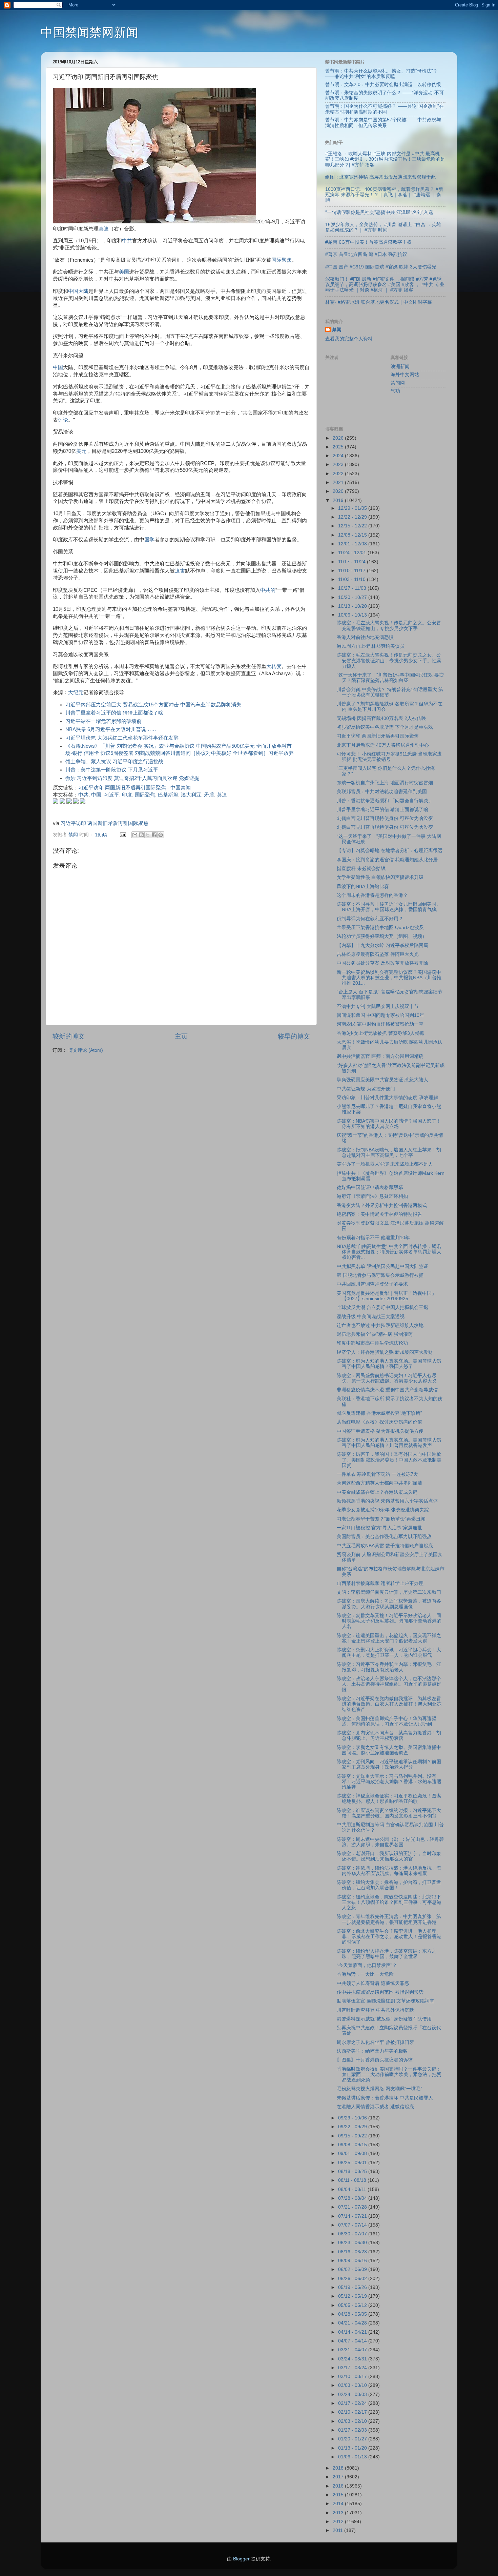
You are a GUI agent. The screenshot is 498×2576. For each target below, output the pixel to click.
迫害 (180, 571)
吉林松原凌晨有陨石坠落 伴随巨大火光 (378, 954)
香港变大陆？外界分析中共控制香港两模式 (382, 1205)
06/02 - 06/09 (353, 2269)
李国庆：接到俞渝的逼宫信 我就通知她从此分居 (387, 860)
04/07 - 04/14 (353, 2341)
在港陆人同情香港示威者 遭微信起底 (375, 2107)
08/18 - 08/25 (353, 2171)
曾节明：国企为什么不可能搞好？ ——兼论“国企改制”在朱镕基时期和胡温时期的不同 (385, 109)
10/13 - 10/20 (353, 606)
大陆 (83, 291)
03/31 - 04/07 (353, 2350)
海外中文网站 (405, 375)
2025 (339, 447)
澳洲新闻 (400, 367)
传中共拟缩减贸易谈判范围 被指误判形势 (380, 1992)
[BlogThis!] (141, 835)
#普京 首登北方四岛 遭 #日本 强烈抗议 (366, 254)
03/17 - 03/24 (353, 2368)
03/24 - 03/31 (353, 2359)
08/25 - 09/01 (353, 2163)
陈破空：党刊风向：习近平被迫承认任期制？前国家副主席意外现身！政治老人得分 (389, 1764)
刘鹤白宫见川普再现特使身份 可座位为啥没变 (385, 818)
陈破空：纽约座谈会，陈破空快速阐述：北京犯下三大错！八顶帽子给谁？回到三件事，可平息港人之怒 (389, 1902)
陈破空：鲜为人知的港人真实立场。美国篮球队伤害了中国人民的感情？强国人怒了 (389, 1364)
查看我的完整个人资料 (349, 339)
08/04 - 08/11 (353, 2189)
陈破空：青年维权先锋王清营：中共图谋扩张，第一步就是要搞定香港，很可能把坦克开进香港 (389, 1919)
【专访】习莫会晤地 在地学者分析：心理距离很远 (390, 851)
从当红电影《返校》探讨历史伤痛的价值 (379, 1422)
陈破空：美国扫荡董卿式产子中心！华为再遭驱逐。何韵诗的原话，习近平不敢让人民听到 (387, 1721)
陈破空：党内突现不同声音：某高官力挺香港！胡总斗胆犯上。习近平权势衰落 (389, 1736)
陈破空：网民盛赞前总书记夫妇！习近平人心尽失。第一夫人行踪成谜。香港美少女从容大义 (387, 1378)
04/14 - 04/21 (353, 2332)
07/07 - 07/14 (353, 2225)
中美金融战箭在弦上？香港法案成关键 (377, 1492)
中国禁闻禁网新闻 (89, 32)
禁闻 (337, 330)
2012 (339, 2522)
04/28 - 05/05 (353, 2314)
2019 (339, 500)
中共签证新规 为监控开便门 (366, 1089)
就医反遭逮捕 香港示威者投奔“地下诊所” (379, 1413)
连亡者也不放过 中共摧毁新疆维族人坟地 (380, 1325)
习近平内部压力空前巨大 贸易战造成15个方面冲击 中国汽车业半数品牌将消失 (153, 705)
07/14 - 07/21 (353, 2216)
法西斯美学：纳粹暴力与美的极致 (372, 2051)
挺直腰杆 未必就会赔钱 (361, 869)
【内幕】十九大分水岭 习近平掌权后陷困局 (382, 945)
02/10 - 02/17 (353, 2412)
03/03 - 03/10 (353, 2385)
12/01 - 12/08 (353, 544)
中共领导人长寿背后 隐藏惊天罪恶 (373, 1983)
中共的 (268, 590)
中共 (127, 241)
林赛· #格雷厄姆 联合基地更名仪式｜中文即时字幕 (379, 302)
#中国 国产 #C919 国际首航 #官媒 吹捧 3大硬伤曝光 (381, 267)
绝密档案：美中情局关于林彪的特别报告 (379, 1214)
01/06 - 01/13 (353, 2457)
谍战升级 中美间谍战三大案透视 (371, 1317)
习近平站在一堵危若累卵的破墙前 (103, 721)
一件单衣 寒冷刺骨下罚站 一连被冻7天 (377, 1474)
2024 (339, 456)
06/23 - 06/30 (353, 2243)
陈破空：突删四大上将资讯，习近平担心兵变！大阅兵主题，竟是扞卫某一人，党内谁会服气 (389, 1653)
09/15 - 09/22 (353, 2136)
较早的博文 (294, 1036)
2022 (339, 474)
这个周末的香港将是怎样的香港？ (372, 895)
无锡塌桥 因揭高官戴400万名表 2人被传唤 (381, 718)
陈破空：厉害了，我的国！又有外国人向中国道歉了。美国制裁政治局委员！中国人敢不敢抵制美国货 (389, 1460)
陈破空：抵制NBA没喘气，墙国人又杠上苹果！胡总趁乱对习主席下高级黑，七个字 (389, 1153)
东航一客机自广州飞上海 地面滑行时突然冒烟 (385, 783)
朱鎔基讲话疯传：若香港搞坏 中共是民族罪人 (385, 2098)
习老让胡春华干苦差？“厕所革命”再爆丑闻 (381, 1519)
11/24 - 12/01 (353, 553)
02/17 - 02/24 (353, 2403)
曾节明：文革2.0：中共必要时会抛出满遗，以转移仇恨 (383, 85)
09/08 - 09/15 (353, 2145)
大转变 (274, 666)
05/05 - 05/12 (353, 2305)
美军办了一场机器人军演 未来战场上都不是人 (385, 1164)
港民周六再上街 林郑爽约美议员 (371, 646)
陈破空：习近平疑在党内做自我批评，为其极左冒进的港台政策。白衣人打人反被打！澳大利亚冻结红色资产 (389, 1704)
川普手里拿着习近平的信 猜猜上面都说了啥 (114, 713)
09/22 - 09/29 (353, 2127)
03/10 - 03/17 (353, 2377)
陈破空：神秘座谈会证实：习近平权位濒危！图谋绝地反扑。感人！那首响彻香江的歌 (389, 1799)
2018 (339, 2468)
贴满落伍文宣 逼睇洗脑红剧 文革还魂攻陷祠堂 (386, 2001)
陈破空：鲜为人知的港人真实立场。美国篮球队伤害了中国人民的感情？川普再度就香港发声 (389, 1443)
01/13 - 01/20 (353, 2448)
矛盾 (209, 795)
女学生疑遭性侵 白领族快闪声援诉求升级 (380, 877)
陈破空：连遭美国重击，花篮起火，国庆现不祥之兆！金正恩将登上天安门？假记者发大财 (389, 1638)
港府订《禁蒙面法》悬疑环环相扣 (372, 1196)
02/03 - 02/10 (353, 2421)
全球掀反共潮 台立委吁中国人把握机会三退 (382, 1307)
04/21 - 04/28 (353, 2323)
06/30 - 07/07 (353, 2234)
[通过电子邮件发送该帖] (122, 835)
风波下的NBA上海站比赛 (363, 887)
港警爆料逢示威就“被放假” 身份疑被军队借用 (384, 2019)
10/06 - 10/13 (353, 615)
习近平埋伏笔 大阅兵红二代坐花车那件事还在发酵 (122, 738)
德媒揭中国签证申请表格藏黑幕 (370, 1188)
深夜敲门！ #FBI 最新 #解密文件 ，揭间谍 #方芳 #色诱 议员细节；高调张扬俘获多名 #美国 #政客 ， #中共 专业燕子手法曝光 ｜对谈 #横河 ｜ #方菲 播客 (385, 285)
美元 (81, 451)
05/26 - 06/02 (353, 2279)
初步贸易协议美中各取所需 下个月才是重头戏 (385, 727)
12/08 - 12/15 (353, 535)
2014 (339, 2504)
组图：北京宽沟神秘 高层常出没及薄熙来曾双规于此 (380, 177)
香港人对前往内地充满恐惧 (365, 637)
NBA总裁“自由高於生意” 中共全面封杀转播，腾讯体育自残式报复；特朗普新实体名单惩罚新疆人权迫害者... (389, 1252)
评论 (63, 420)
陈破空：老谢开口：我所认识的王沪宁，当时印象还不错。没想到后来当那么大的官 (389, 1856)
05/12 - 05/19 (353, 2296)
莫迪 (104, 229)
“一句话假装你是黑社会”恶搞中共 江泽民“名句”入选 (379, 212)
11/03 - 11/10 (352, 579)
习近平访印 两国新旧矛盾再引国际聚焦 (122, 788)
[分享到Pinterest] (161, 835)
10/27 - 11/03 (353, 588)
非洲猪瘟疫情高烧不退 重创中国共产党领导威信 (387, 1390)
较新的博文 (69, 1036)
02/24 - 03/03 (353, 2394)
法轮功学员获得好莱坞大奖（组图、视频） (382, 936)
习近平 (112, 795)
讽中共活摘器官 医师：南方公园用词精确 (380, 1056)
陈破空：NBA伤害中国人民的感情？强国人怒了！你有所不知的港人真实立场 (389, 1124)
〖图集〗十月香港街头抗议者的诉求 (375, 2060)
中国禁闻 (181, 788)
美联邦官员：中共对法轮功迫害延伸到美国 (382, 792)
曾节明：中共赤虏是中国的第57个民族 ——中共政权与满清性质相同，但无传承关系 (383, 123)
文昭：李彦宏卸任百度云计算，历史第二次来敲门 (389, 1592)
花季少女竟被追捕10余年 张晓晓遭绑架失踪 (383, 1510)
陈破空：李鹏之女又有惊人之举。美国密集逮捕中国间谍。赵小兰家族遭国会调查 (389, 1750)
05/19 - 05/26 (353, 2287)
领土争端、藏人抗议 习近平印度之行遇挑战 (114, 762)
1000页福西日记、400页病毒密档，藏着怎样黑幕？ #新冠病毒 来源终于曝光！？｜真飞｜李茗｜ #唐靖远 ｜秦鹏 (384, 195)
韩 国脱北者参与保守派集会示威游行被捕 (380, 1275)
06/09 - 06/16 (353, 2261)
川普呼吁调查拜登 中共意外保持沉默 (375, 2010)
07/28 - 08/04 (353, 2198)
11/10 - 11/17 (352, 571)
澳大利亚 (191, 795)
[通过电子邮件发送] (135, 835)
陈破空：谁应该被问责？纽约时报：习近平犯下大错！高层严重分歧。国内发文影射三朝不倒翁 (389, 1813)
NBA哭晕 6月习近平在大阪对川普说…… (111, 729)
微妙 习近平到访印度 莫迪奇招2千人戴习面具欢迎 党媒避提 (132, 778)
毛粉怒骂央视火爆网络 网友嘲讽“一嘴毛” (379, 2089)
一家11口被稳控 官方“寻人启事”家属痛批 (379, 1528)
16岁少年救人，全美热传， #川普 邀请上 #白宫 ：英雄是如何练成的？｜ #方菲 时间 (383, 227)
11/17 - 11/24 (352, 562)
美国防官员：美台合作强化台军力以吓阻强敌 (384, 1537)
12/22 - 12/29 (353, 517)
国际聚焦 (282, 260)
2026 (339, 438)
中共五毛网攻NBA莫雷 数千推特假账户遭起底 (385, 1546)
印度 (127, 795)
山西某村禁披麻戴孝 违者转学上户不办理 (380, 1583)
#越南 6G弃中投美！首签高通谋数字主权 (368, 242)
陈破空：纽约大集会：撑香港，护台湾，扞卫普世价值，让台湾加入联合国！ (389, 1885)
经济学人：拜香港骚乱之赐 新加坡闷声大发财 (385, 1352)
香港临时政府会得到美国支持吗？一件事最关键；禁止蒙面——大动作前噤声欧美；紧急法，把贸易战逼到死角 (389, 2075)
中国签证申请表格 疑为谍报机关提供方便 (380, 1431)
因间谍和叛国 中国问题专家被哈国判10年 (380, 1015)
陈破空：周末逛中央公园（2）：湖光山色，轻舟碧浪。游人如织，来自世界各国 (390, 1842)
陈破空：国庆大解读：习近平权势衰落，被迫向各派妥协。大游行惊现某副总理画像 (389, 1604)
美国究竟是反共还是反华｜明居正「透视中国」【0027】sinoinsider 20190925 (387, 1296)
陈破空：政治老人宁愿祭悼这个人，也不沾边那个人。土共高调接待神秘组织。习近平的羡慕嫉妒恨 (389, 1684)
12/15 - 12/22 (353, 526)
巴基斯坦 (168, 795)
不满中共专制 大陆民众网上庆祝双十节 (378, 1007)
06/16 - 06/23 (353, 2252)
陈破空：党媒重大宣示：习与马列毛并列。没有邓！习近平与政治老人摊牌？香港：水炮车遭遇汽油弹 (389, 1782)
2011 (338, 2530)
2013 (339, 2513)
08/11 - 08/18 (353, 2180)
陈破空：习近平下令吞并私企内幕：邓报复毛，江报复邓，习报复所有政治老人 (389, 1667)
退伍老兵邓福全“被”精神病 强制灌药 (375, 1334)
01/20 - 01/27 (353, 2439)
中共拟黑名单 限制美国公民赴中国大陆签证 (382, 1266)
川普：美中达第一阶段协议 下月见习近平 (112, 770)
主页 (181, 1036)
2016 (339, 2486)
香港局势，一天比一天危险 (365, 1974)
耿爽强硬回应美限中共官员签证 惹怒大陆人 (382, 1080)
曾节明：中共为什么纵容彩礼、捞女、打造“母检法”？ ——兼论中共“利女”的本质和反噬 (381, 74)
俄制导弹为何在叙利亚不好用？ (370, 919)
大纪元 (76, 692)
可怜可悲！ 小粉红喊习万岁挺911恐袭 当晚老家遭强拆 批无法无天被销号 (389, 757)
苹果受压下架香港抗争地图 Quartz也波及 (380, 928)
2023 (339, 465)
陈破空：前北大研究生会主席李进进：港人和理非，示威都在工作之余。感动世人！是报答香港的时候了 (389, 1937)
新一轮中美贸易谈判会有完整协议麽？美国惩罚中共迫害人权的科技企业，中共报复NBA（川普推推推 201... (389, 978)
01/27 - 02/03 (353, 2430)
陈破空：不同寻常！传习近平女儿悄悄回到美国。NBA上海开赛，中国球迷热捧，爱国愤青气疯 (389, 907)
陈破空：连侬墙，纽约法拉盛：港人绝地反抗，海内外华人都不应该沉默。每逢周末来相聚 (389, 1871)
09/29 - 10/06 (353, 2118)
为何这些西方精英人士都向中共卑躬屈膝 (379, 1483)
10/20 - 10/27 (353, 597)
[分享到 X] (148, 835)
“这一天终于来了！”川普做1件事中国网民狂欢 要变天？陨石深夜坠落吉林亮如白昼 (390, 678)
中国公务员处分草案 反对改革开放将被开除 (382, 963)
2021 (339, 482)
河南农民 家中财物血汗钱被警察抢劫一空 (380, 1024)
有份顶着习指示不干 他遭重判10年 (373, 1238)
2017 (339, 2477)
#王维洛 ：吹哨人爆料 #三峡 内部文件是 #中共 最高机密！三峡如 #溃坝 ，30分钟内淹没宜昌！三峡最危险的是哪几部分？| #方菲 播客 (385, 159)
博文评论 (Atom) (86, 1050)
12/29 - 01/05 (353, 508)
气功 (395, 391)
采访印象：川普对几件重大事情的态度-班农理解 (387, 1098)
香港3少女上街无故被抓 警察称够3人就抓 (380, 1033)
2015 (339, 2495)
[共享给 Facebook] (154, 835)
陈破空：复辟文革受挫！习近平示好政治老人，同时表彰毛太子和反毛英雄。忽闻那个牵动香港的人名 (389, 1621)
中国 (73, 291)
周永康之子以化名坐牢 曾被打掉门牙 (375, 2042)
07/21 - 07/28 (353, 2207)
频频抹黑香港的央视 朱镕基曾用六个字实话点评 (387, 1501)
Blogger (241, 2559)
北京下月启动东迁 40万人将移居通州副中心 (383, 745)
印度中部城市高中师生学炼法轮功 (372, 1343)
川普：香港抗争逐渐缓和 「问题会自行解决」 (385, 801)
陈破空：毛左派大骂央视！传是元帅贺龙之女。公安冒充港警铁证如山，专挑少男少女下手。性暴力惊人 (389, 660)
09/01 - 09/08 (353, 2154)
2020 (339, 491)
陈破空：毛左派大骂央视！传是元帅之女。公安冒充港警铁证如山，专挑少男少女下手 (389, 626)
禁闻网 (398, 383)
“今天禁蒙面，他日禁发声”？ (367, 1965)
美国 (124, 272)
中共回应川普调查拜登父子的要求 (372, 1284)
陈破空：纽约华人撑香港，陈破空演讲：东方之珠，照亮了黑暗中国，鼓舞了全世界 (387, 1954)
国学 (149, 540)
